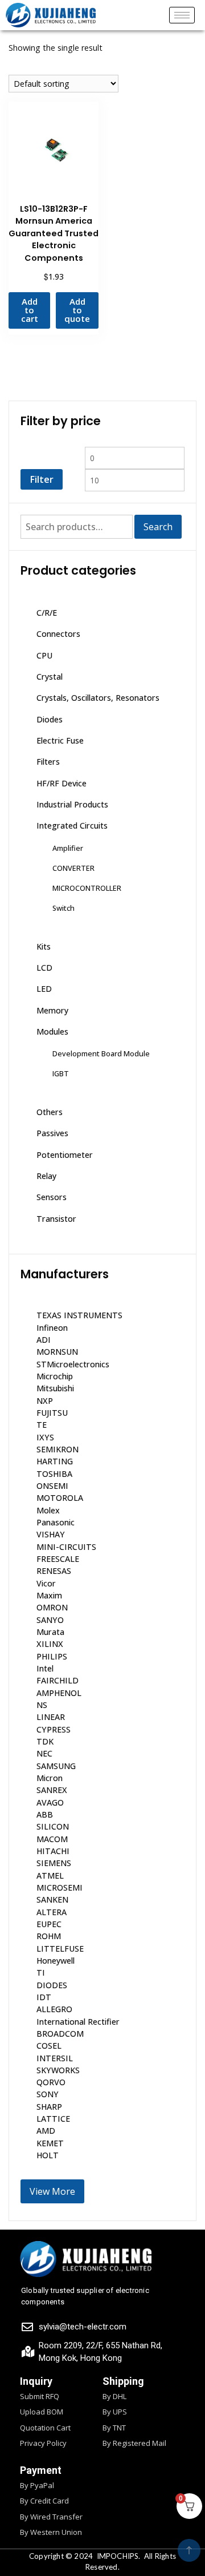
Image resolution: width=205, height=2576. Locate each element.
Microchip (55, 1376)
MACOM (52, 1839)
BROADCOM (60, 2034)
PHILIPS (52, 1656)
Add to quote (77, 310)
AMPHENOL (59, 1693)
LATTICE (53, 2119)
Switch (63, 908)
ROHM (49, 1936)
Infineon (52, 1328)
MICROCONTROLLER (87, 888)
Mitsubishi (55, 1388)
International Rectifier (78, 2022)
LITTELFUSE (60, 1949)
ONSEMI (52, 1486)
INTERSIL (55, 2058)
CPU (44, 655)
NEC (44, 1753)
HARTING (55, 1461)
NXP (45, 1401)
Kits (44, 946)
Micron (50, 1778)
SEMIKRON (58, 1449)
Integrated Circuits (72, 825)
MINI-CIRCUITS (66, 1547)
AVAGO (50, 1802)
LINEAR (51, 1717)
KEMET (50, 2143)
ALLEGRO (54, 2009)
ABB (45, 1814)
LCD (44, 968)
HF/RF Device (61, 783)
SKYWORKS (58, 2070)
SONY (48, 2094)
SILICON (53, 1826)
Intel (45, 1668)
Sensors (52, 1197)
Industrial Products (72, 804)
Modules (52, 1031)
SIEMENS (54, 1863)
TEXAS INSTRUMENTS (79, 1315)
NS (42, 1705)
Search (158, 527)
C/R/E (47, 613)
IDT (44, 1997)
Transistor (56, 1219)
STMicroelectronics (73, 1364)
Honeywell (56, 1961)
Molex (48, 1510)
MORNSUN (57, 1352)
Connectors (58, 634)
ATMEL (50, 1876)
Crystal (50, 677)
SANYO (50, 1620)
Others (50, 1112)
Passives (52, 1133)
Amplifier (68, 848)
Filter (42, 479)
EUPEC (49, 1924)
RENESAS (54, 1571)
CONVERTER (73, 868)
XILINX (50, 1644)
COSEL (49, 2046)
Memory (52, 1010)
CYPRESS (54, 1729)
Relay (46, 1176)
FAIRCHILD (58, 1680)
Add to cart (30, 310)
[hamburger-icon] (182, 15)
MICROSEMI (60, 1887)
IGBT (61, 1073)
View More (52, 2191)
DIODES (52, 1985)
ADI (44, 1340)
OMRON (52, 1607)
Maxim (49, 1595)
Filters (48, 762)
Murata (50, 1632)
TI (41, 1973)
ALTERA (52, 1912)
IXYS (45, 1437)
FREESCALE (58, 1559)
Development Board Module (101, 1053)
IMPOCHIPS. (119, 2556)
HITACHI (53, 1851)
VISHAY (51, 1534)
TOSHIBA (54, 1474)
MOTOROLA (60, 1498)
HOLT (48, 2155)
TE (42, 1425)
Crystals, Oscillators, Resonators (98, 698)
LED (44, 989)
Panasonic (56, 1522)
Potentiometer (65, 1155)
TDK (45, 1741)
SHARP (49, 2107)
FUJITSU (52, 1413)
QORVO (51, 2082)
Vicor (46, 1583)
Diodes (50, 719)
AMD (46, 2131)
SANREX (52, 1790)
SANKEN (52, 1899)
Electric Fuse (60, 740)
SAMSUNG (56, 1766)
